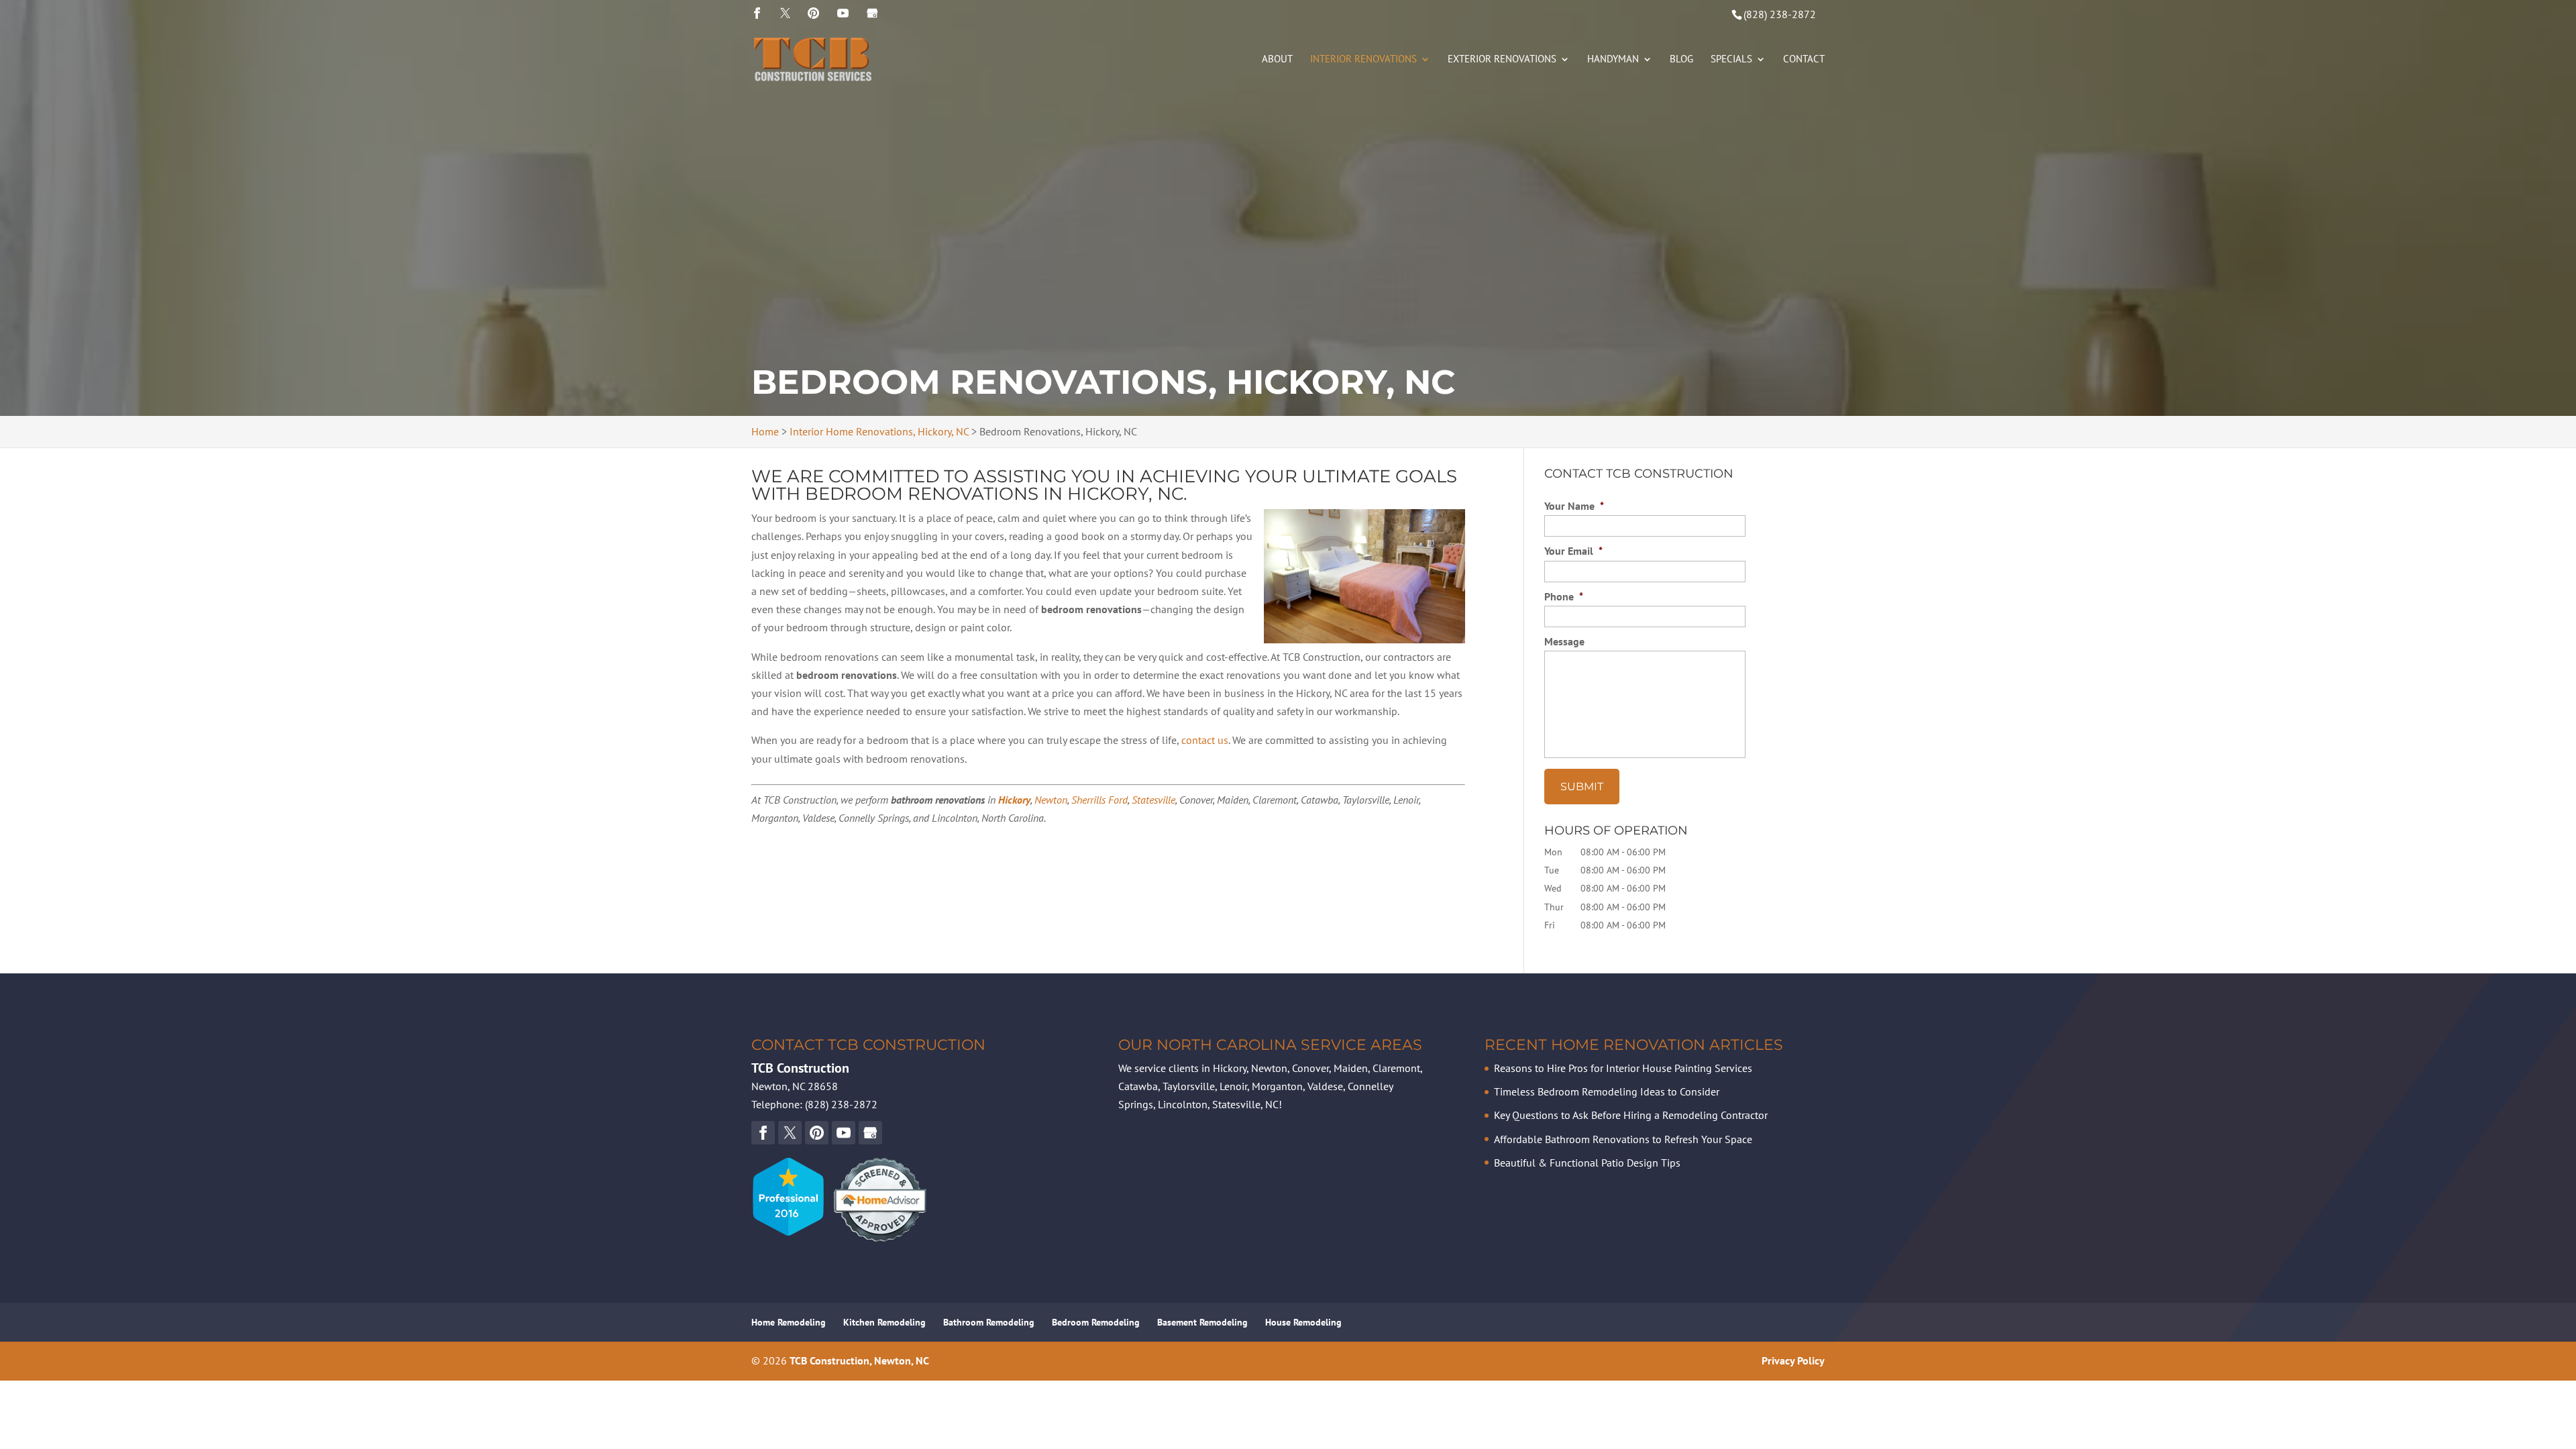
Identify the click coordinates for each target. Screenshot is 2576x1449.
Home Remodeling (789, 1322)
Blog (1681, 60)
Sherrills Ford (1099, 800)
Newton (1051, 800)
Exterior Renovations (1502, 60)
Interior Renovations (1363, 60)
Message (1564, 641)
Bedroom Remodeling (1096, 1322)
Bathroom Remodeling (989, 1322)
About (1277, 60)
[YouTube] (813, 13)
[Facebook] (757, 13)
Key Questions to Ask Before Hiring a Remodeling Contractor (1631, 1115)
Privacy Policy (1793, 1360)
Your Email (1573, 551)
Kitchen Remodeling (884, 1322)
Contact (1804, 60)
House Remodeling (1303, 1322)
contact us (1205, 740)
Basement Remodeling (1202, 1322)
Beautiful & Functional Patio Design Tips (1587, 1163)
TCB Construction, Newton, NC (859, 1360)
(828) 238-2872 (1780, 14)
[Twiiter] (785, 13)
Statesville (1153, 800)
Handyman (1613, 60)
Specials (1731, 60)
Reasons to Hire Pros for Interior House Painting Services (1623, 1068)
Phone (1564, 596)
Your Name (1574, 506)
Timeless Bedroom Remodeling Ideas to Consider (1607, 1091)
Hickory (1014, 800)
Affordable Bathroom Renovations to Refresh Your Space (1623, 1139)
